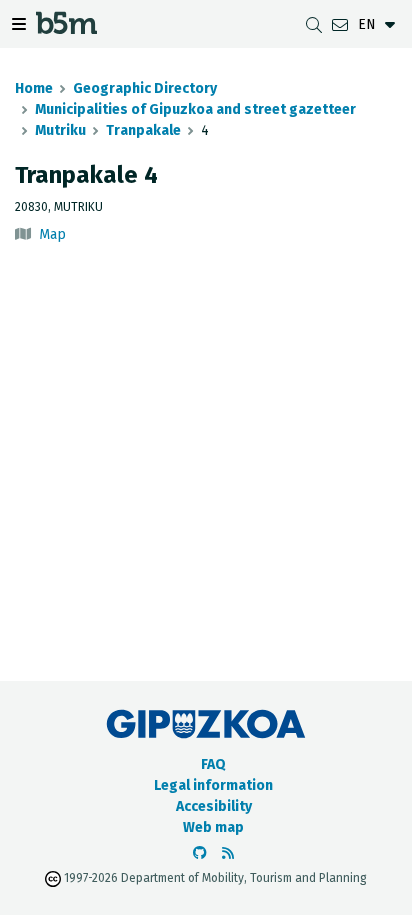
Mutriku (60, 130)
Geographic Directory (145, 88)
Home (34, 88)
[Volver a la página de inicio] (66, 28)
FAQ (213, 764)
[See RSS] (228, 853)
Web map (213, 827)
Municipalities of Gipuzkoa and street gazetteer (195, 109)
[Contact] (340, 24)
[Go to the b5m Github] (200, 853)
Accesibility (214, 806)
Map (52, 234)
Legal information (213, 785)
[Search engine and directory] (314, 24)
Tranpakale (143, 130)
